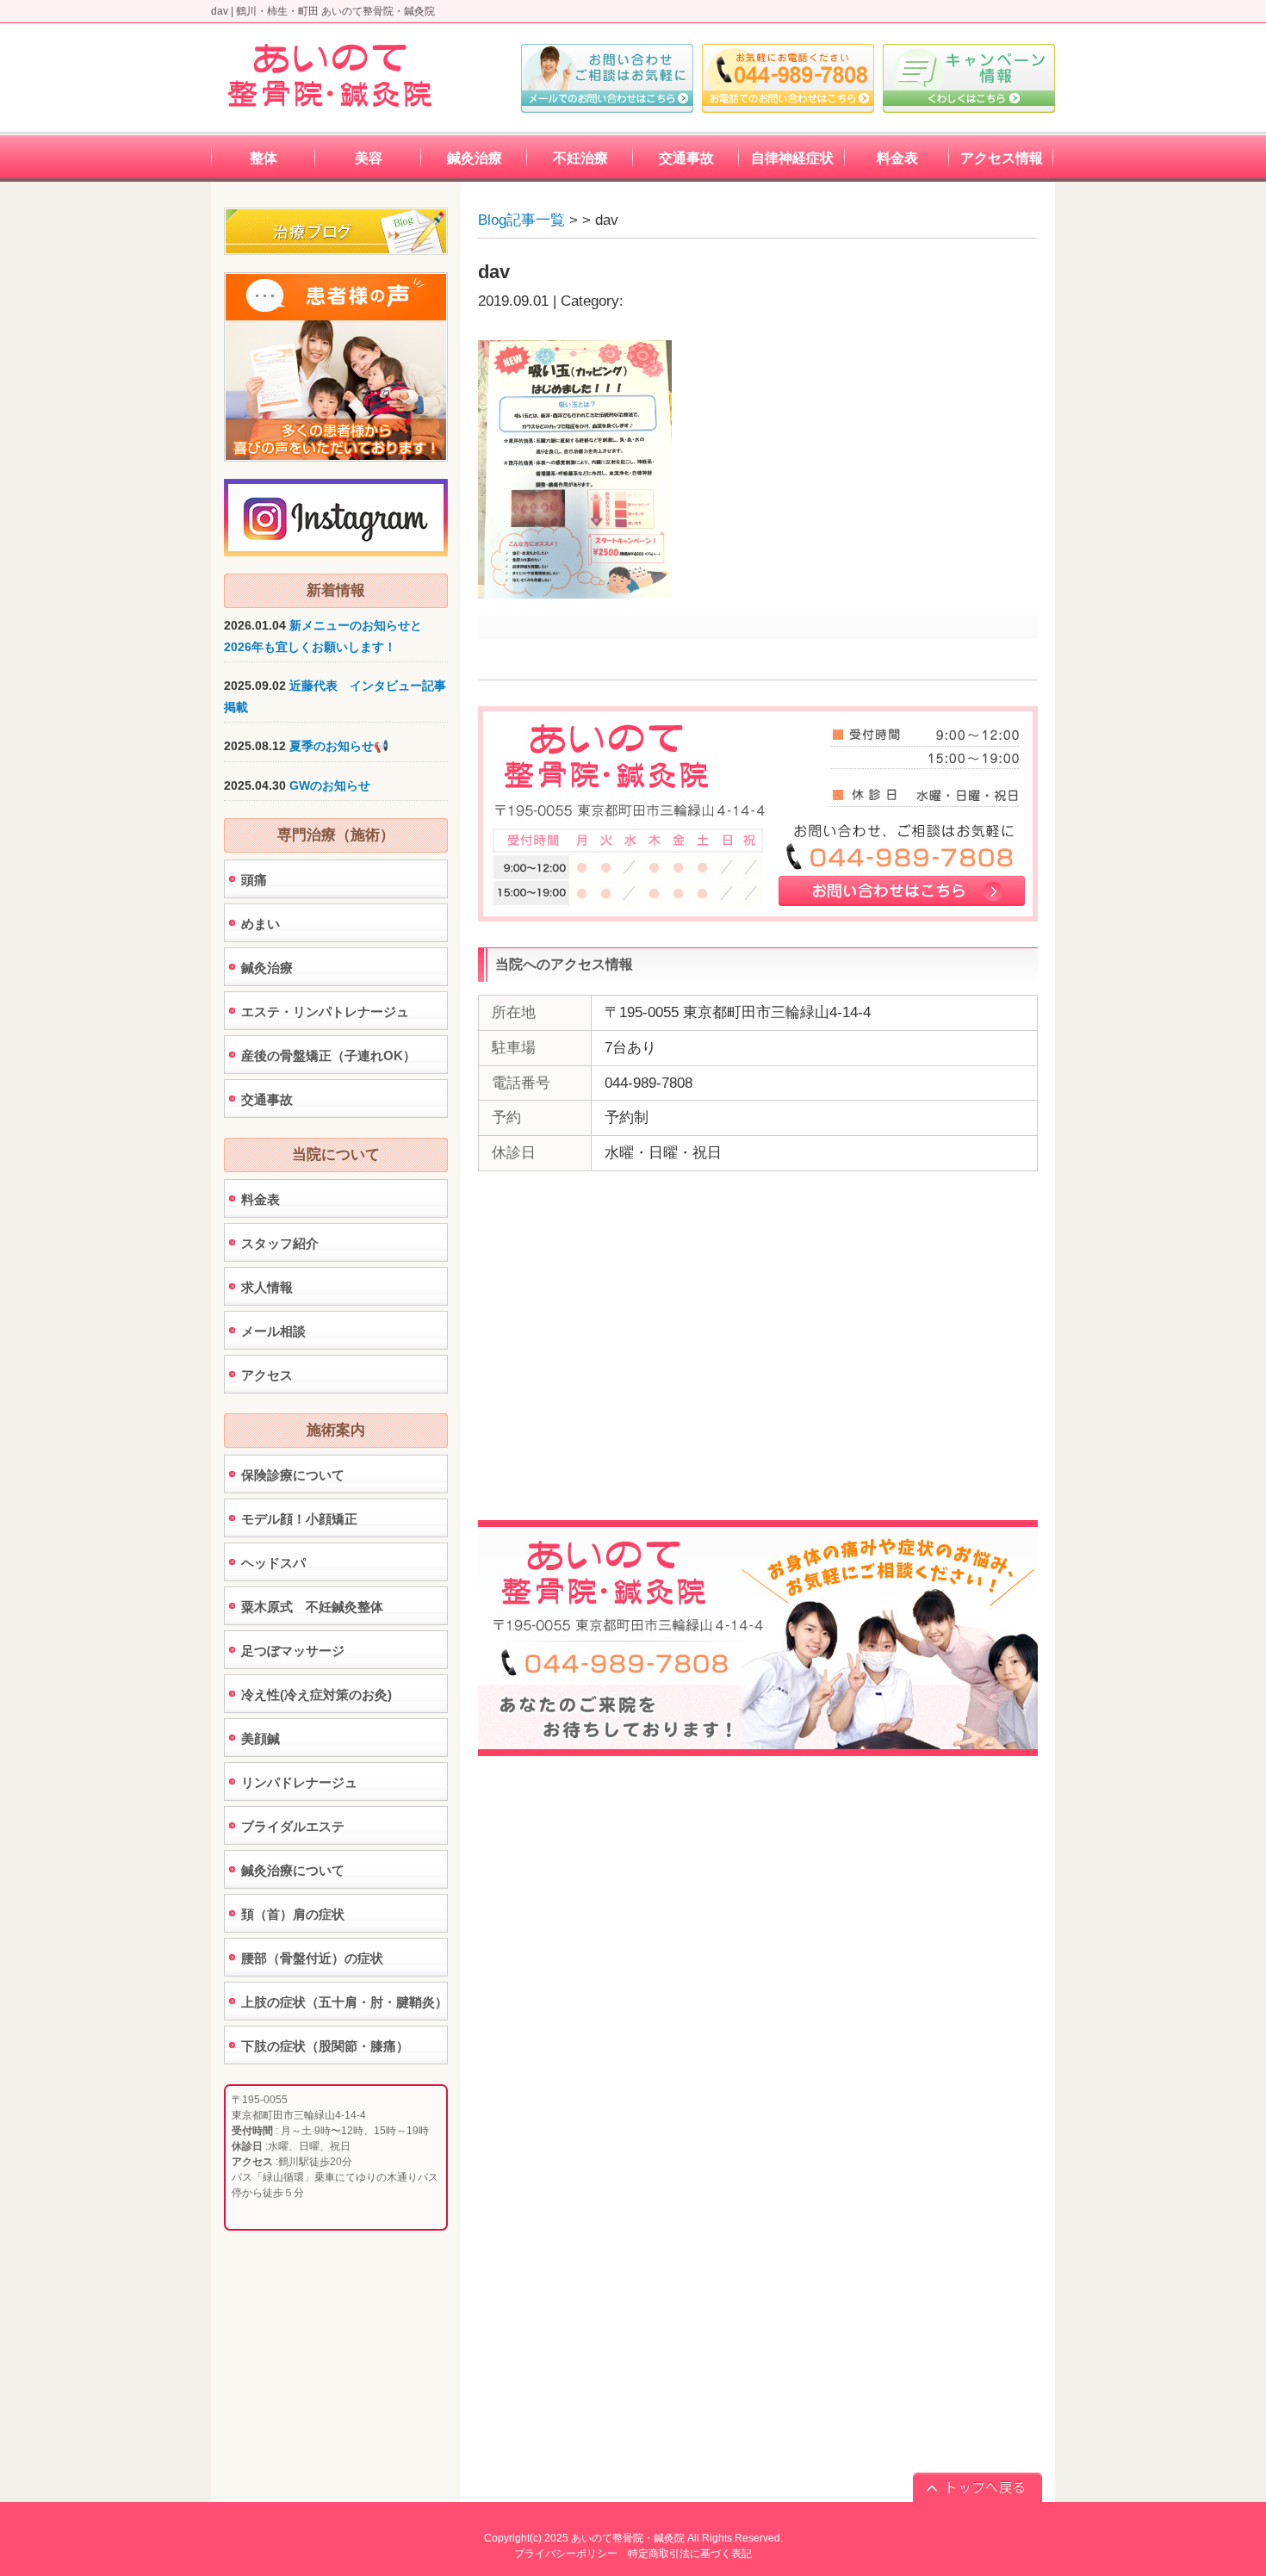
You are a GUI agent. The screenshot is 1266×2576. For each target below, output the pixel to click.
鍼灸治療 (267, 968)
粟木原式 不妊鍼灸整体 (312, 1607)
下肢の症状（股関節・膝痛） (325, 2046)
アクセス (267, 1375)
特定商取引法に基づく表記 (690, 2554)
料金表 (261, 1199)
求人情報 (267, 1287)
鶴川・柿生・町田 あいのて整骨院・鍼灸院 (335, 11)
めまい (261, 924)
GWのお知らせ (330, 785)
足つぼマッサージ (293, 1651)
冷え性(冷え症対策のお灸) (316, 1695)
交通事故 (267, 1099)
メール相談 (273, 1331)
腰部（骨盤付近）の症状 (312, 1958)
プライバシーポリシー (566, 2554)
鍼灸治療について (293, 1870)
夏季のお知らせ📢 (339, 746)
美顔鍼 (261, 1738)
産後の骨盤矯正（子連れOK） (329, 1055)
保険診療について (293, 1475)
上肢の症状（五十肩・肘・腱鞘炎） (344, 2002)
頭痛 (254, 880)
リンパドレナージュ (299, 1782)
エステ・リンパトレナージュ (325, 1012)
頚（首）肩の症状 (293, 1914)
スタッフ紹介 (280, 1243)
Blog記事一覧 (521, 220)
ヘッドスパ (273, 1563)
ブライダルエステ (293, 1826)
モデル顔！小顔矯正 (299, 1519)
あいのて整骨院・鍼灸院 (628, 2538)
